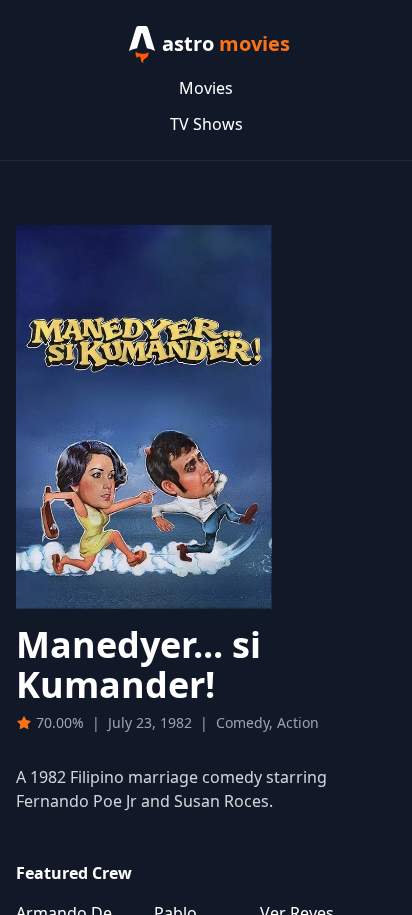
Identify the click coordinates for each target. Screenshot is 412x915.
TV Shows (206, 124)
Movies (206, 88)
